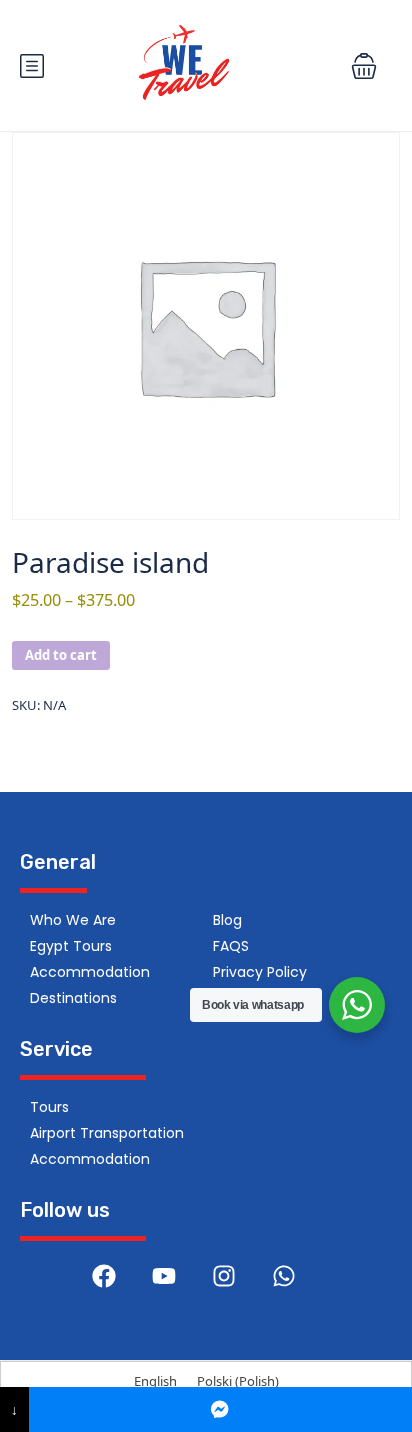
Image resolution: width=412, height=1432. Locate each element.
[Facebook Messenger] (220, 1409)
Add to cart (61, 655)
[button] (364, 66)
